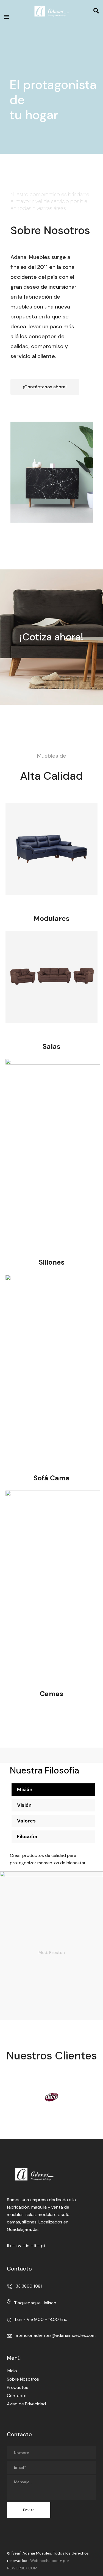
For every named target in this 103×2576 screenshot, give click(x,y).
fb (9, 2246)
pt (43, 2246)
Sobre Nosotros (23, 2379)
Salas (51, 1046)
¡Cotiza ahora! (51, 637)
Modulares (51, 919)
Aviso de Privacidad (26, 2404)
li (35, 2246)
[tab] (53, 1790)
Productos (18, 2387)
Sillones (52, 1262)
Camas (51, 1694)
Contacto (17, 2396)
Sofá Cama (52, 1478)
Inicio (12, 2371)
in (28, 2246)
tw (19, 2246)
